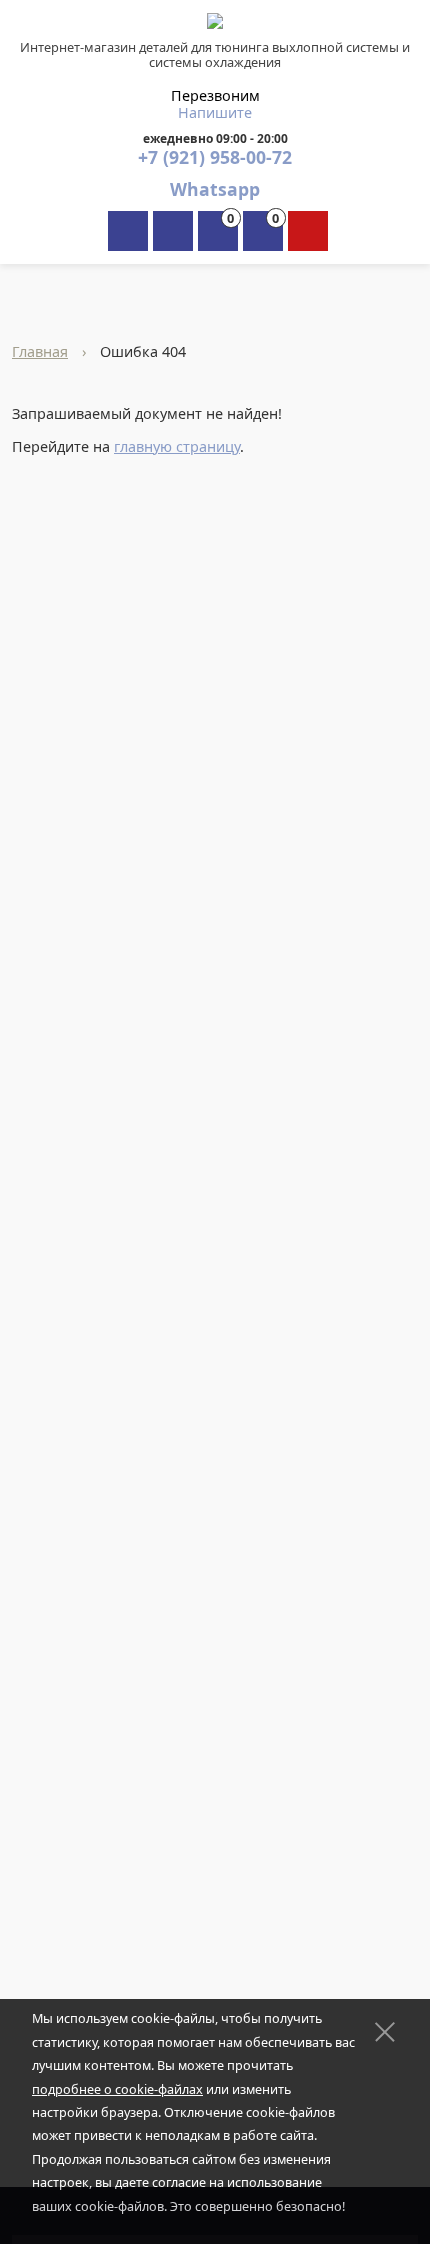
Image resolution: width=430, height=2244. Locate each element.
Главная (40, 351)
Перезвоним (215, 95)
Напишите (215, 112)
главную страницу (177, 446)
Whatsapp (215, 189)
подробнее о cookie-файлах (117, 2089)
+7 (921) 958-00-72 (215, 157)
